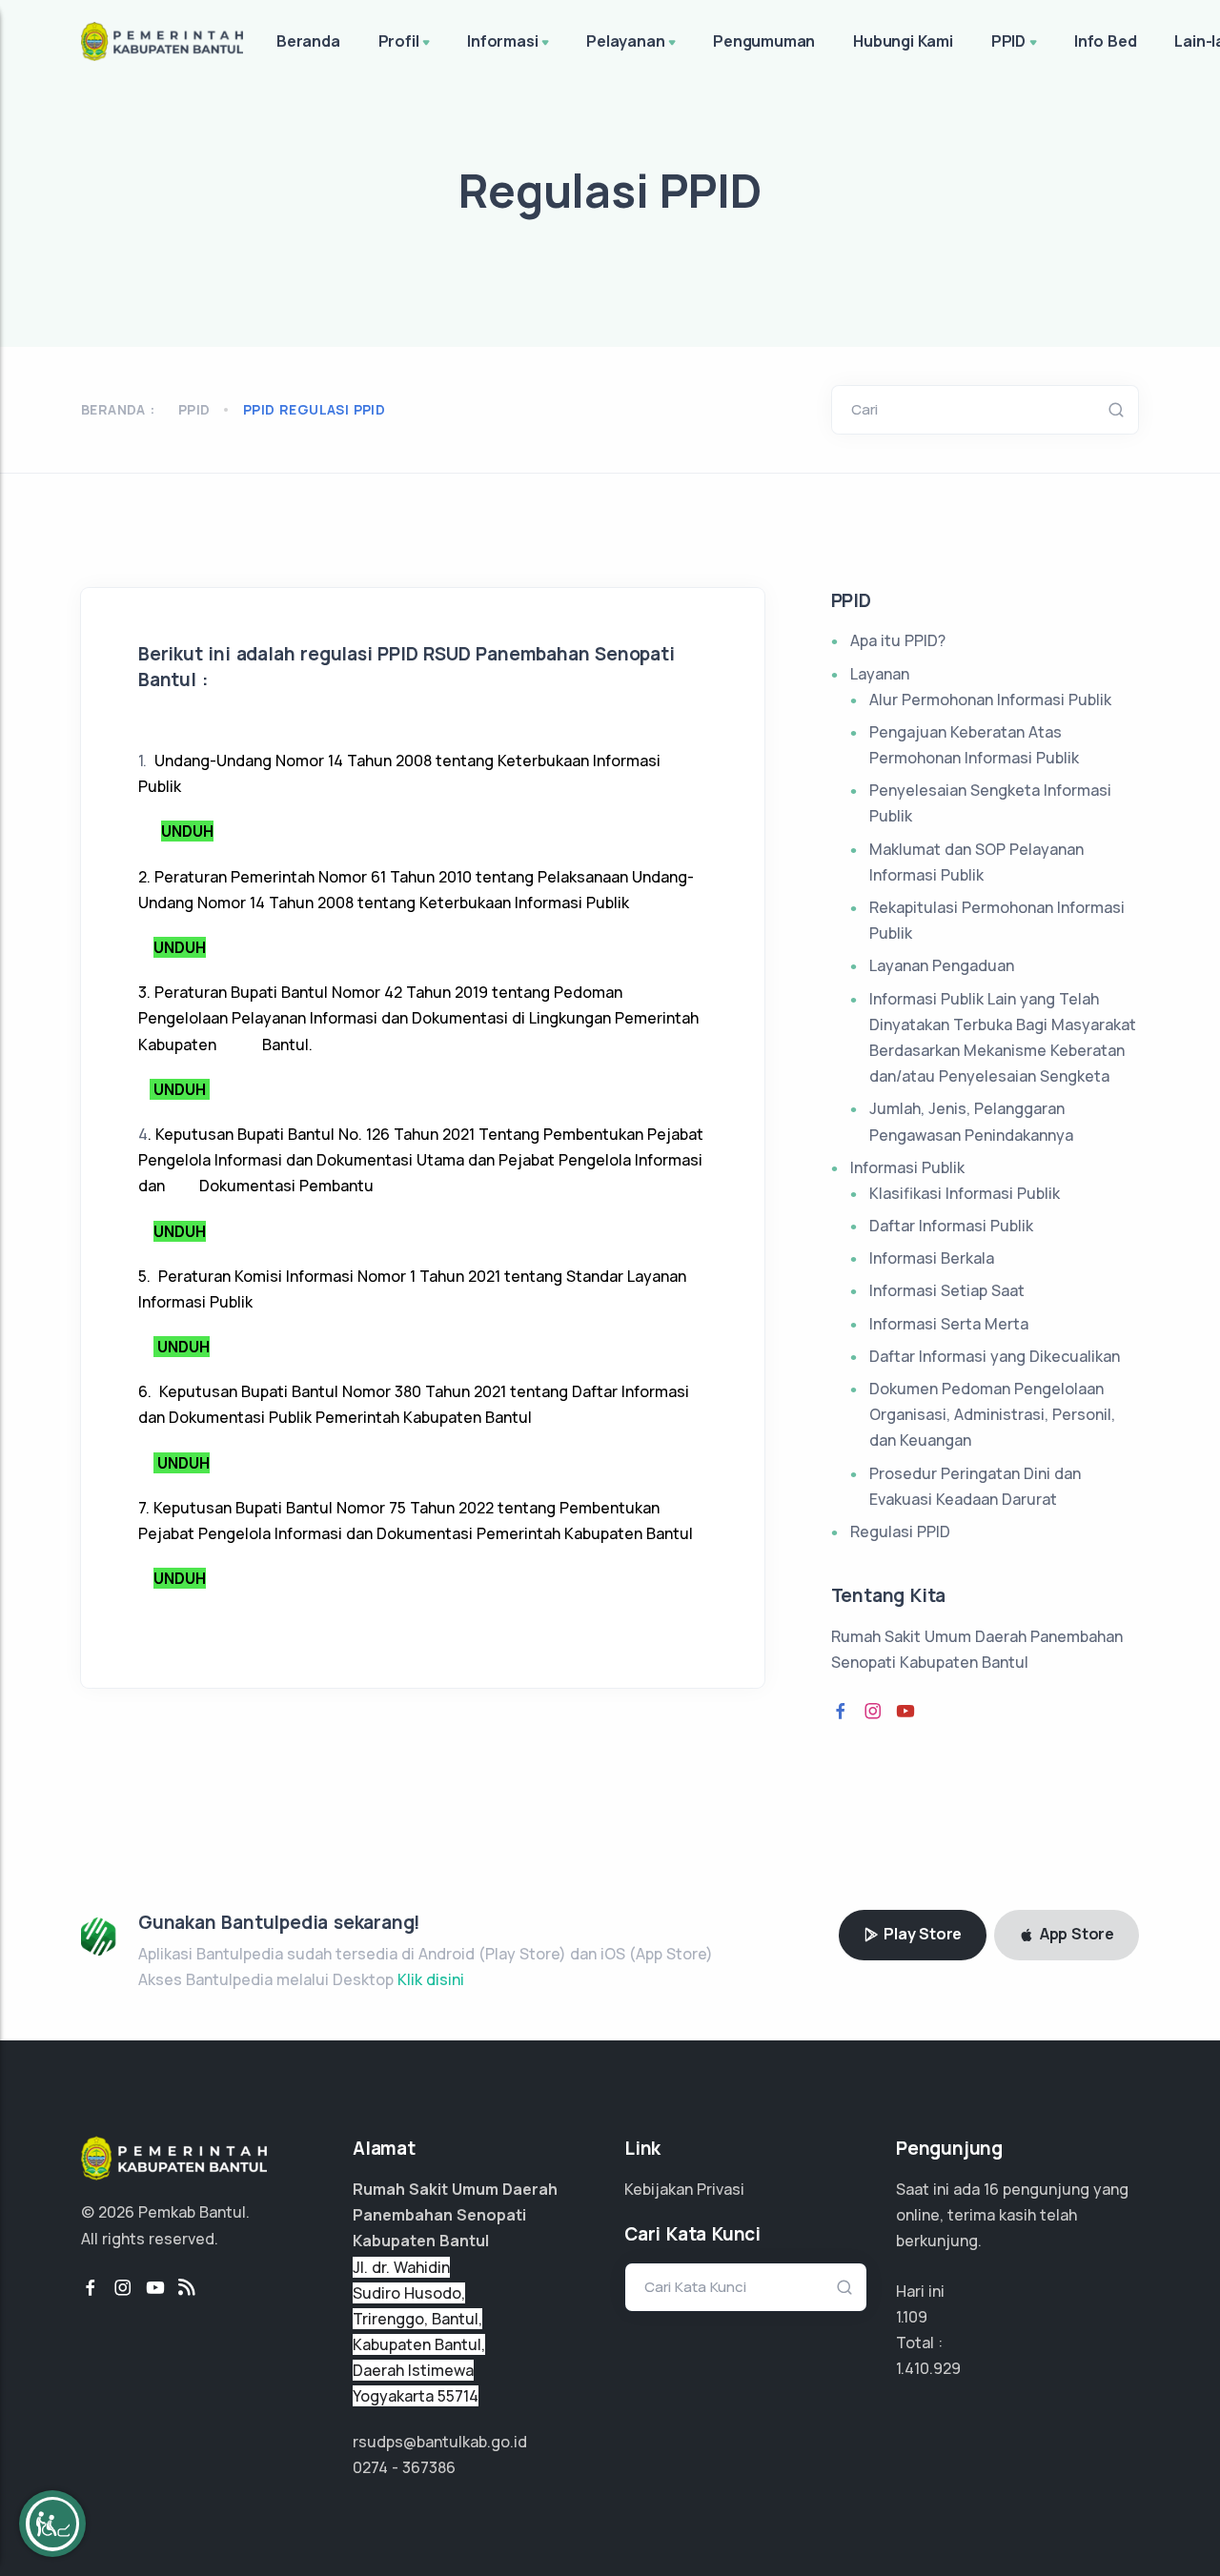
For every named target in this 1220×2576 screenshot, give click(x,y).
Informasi (502, 41)
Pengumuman (764, 41)
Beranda (308, 41)
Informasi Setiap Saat (947, 1290)
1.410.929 (928, 2368)
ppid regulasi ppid (314, 409)
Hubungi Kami (903, 41)
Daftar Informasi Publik (951, 1226)
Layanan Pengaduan (942, 965)
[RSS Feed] (187, 2288)
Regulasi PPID (900, 1531)
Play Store (921, 1934)
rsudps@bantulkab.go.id (440, 2442)
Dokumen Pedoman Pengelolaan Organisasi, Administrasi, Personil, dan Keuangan (992, 1414)
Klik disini (431, 1979)
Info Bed (1105, 41)
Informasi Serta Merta (949, 1324)
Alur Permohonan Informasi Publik (990, 700)
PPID (1008, 41)
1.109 (912, 2317)
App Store (1075, 1934)
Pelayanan (625, 41)
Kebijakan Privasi (684, 2189)
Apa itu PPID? (898, 640)
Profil (399, 41)
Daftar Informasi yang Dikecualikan (995, 1356)
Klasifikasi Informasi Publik (965, 1193)
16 (991, 2189)
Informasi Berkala (932, 1258)
